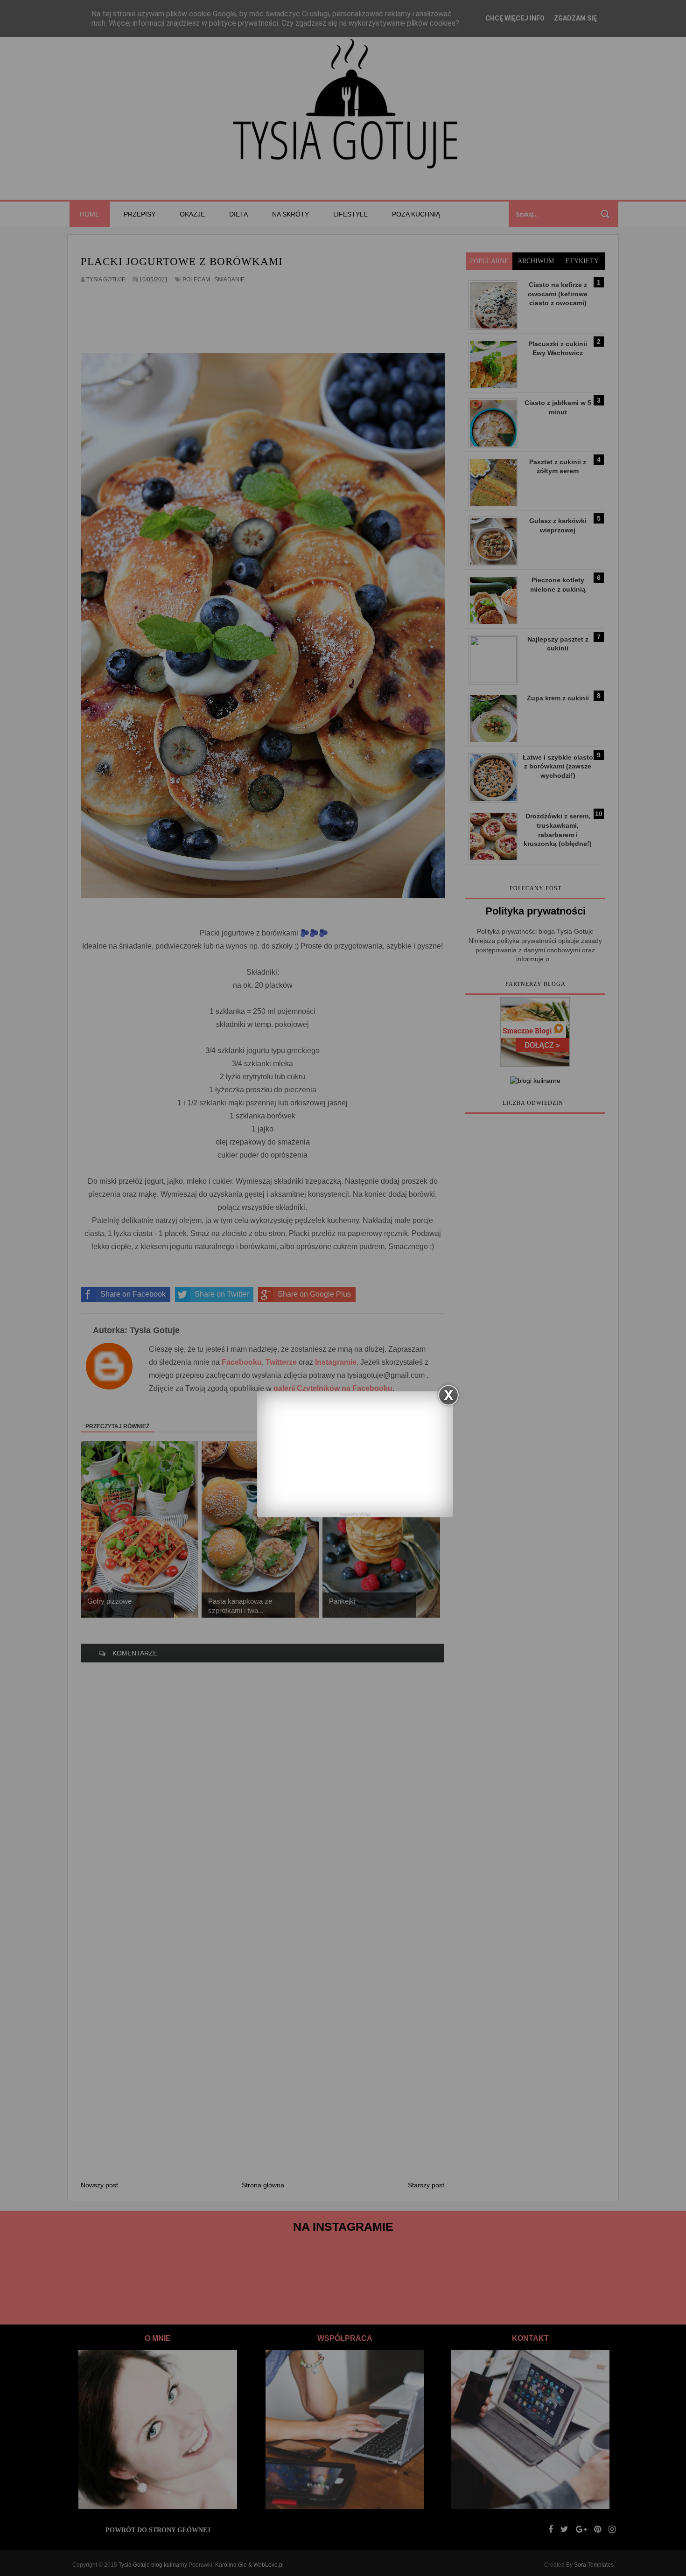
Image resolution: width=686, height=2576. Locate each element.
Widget (365, 1514)
